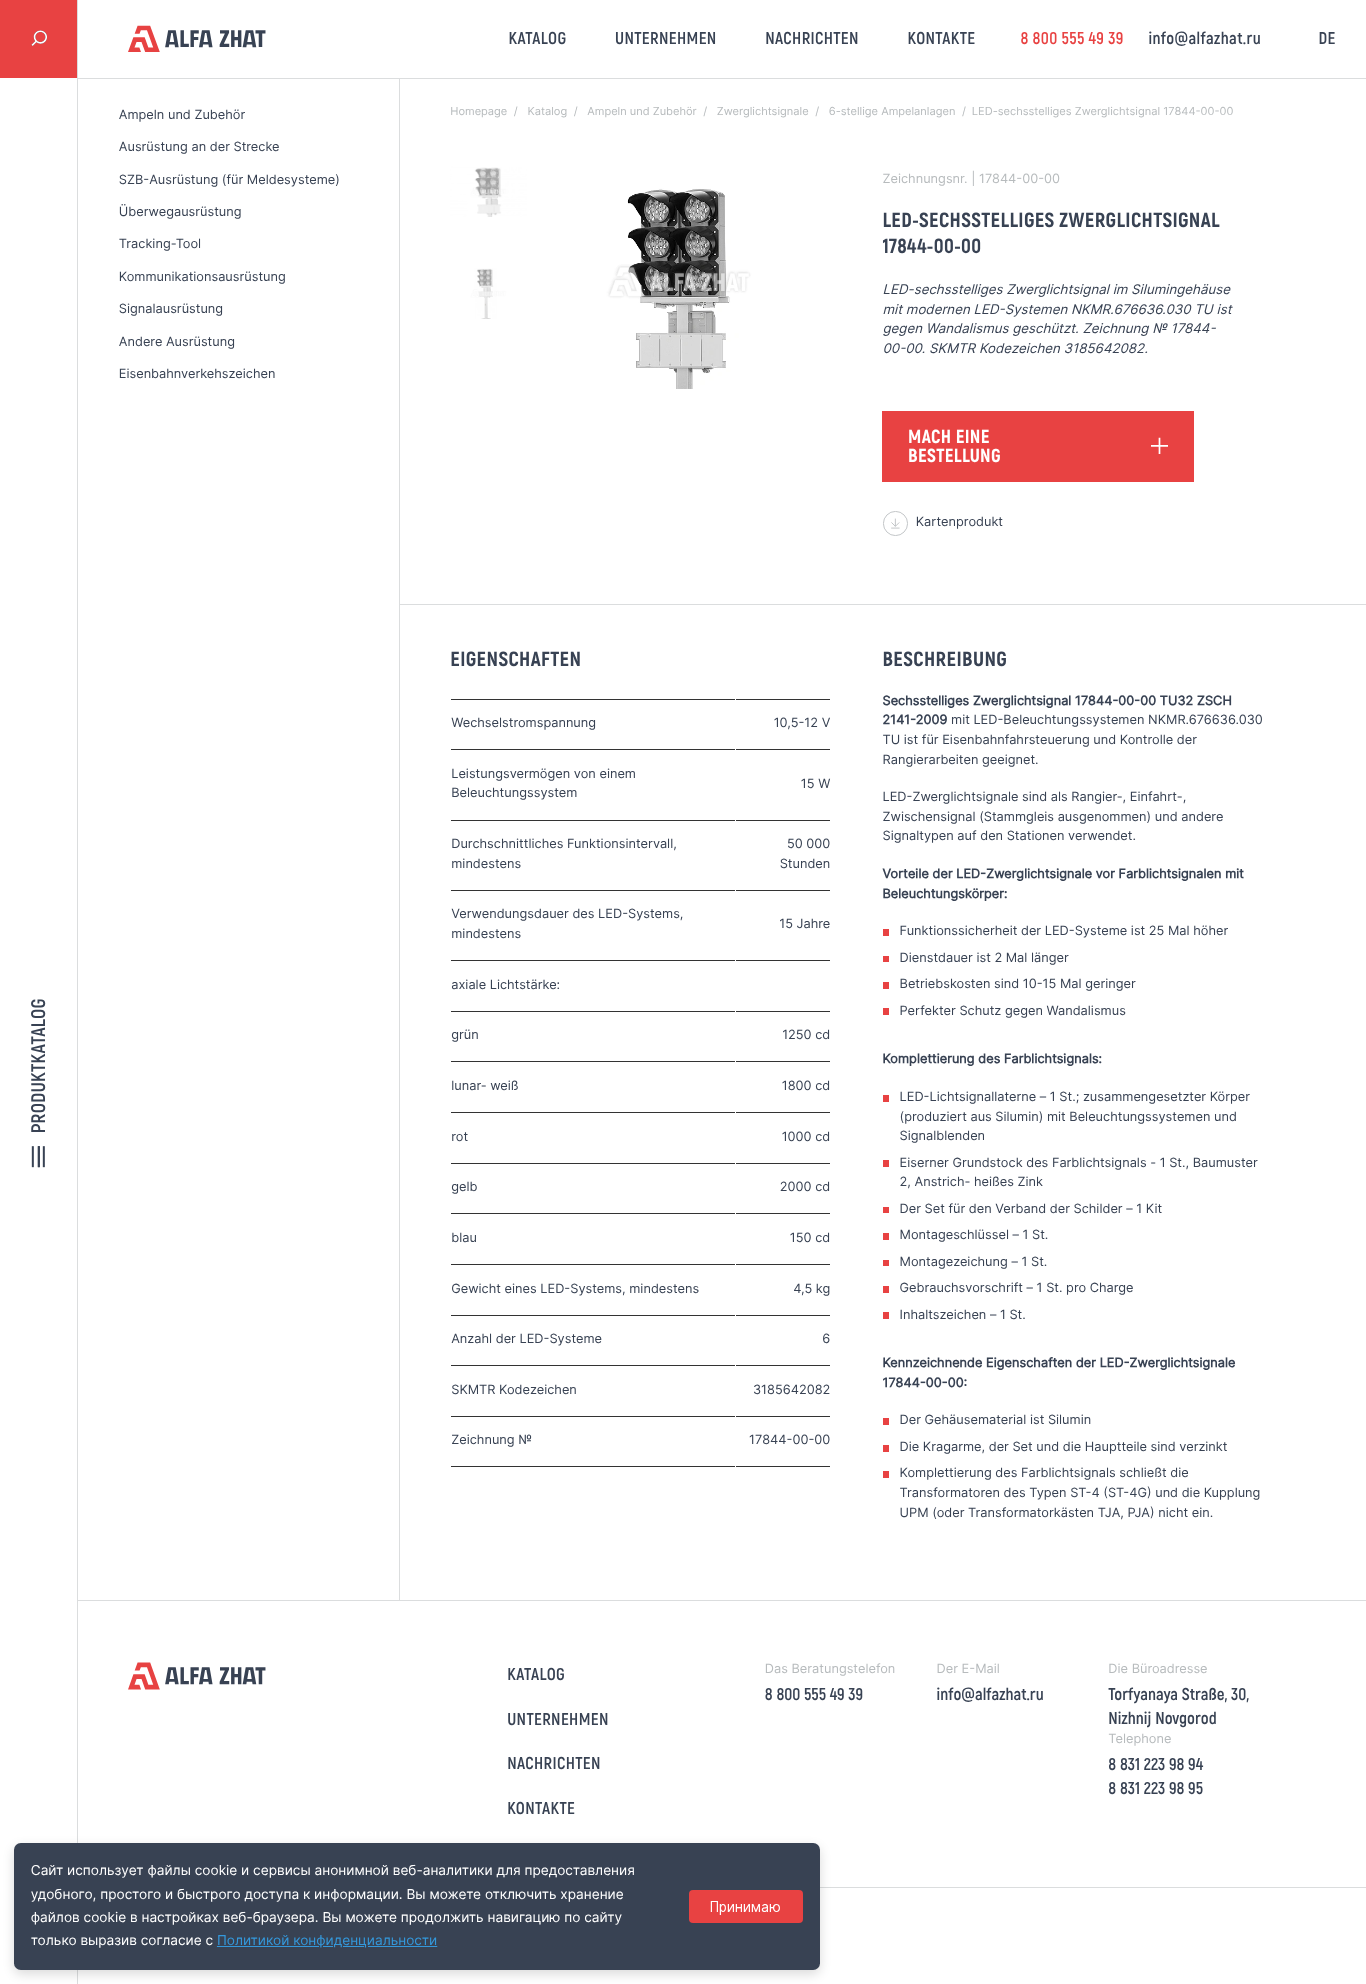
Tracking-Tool (160, 244)
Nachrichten (812, 38)
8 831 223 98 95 (1155, 1788)
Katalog (538, 38)
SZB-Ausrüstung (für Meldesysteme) (229, 180)
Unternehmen (666, 38)
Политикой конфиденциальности (327, 1941)
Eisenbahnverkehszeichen (197, 374)
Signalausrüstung (171, 309)
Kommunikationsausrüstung (202, 277)
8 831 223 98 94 (1155, 1764)
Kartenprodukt (959, 522)
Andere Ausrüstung (177, 342)
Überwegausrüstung (180, 212)
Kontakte (942, 38)
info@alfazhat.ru (1204, 38)
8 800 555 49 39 (1071, 38)
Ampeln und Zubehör (182, 115)
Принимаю (745, 1907)
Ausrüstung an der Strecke (199, 147)
